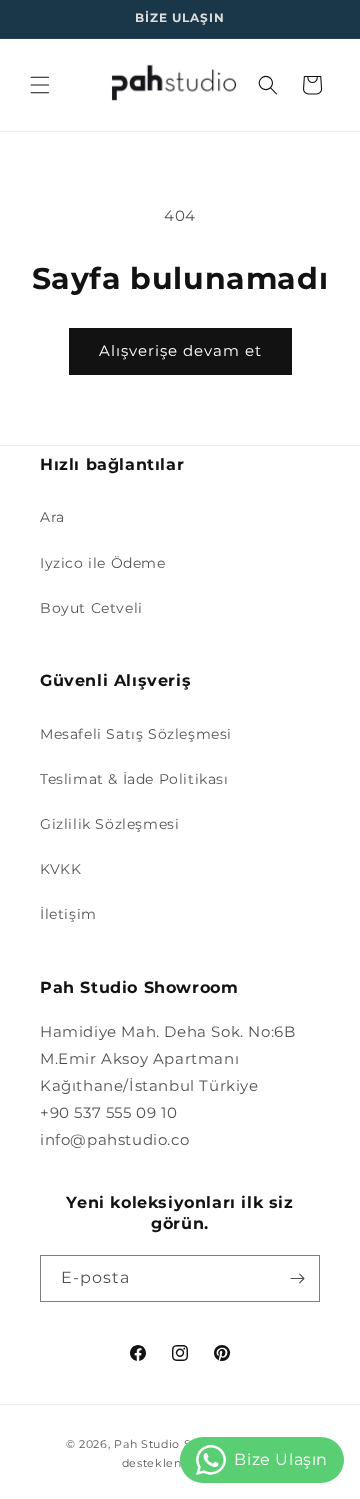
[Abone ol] (297, 1278)
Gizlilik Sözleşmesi (109, 824)
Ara (52, 517)
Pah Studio (147, 1444)
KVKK (60, 869)
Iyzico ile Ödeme (103, 563)
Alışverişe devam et (180, 350)
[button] (40, 85)
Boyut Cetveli (91, 608)
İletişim (68, 914)
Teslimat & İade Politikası (134, 779)
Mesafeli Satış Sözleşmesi (136, 734)
